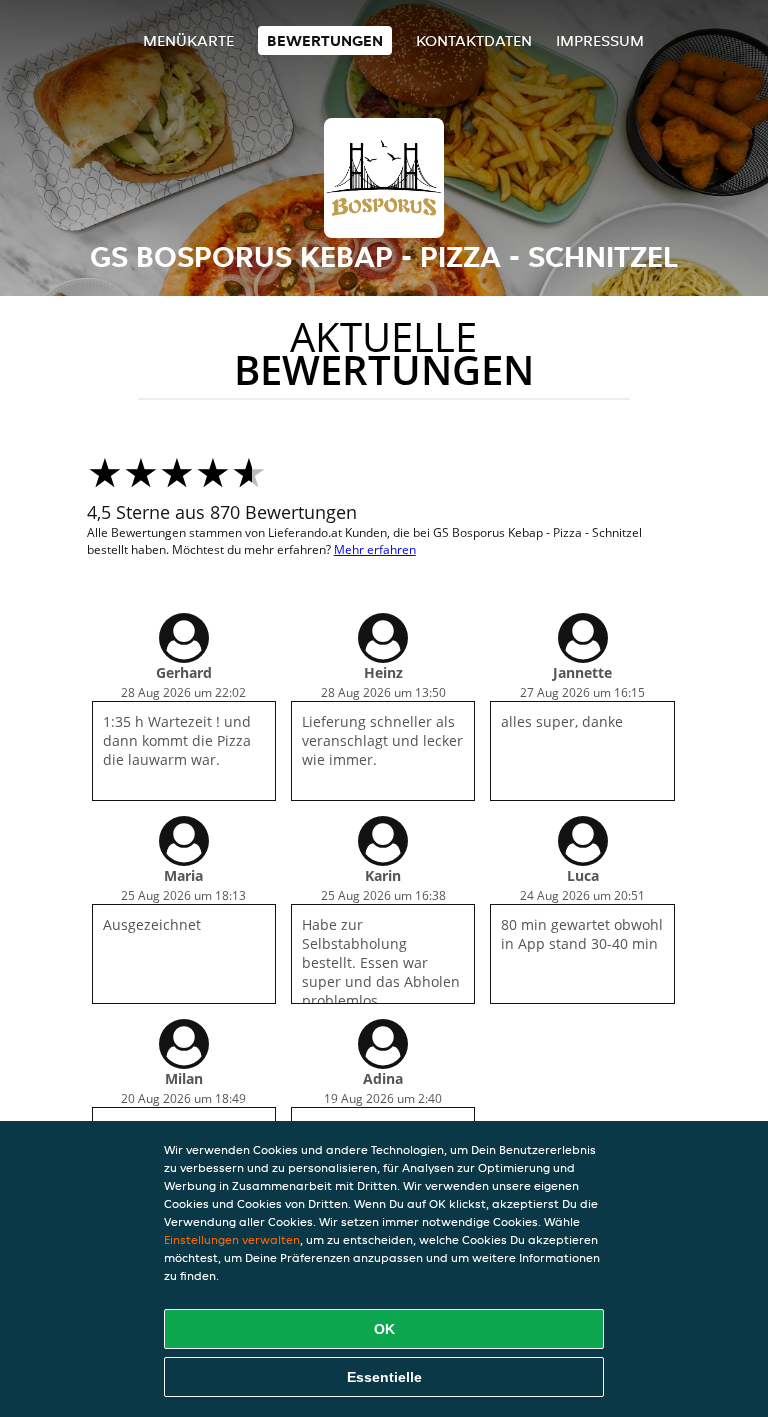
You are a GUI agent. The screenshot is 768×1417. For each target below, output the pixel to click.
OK (384, 1329)
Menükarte (188, 40)
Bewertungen (325, 40)
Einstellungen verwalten (232, 1239)
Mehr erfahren (375, 549)
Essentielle (384, 1377)
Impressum (600, 40)
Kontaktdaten (474, 40)
